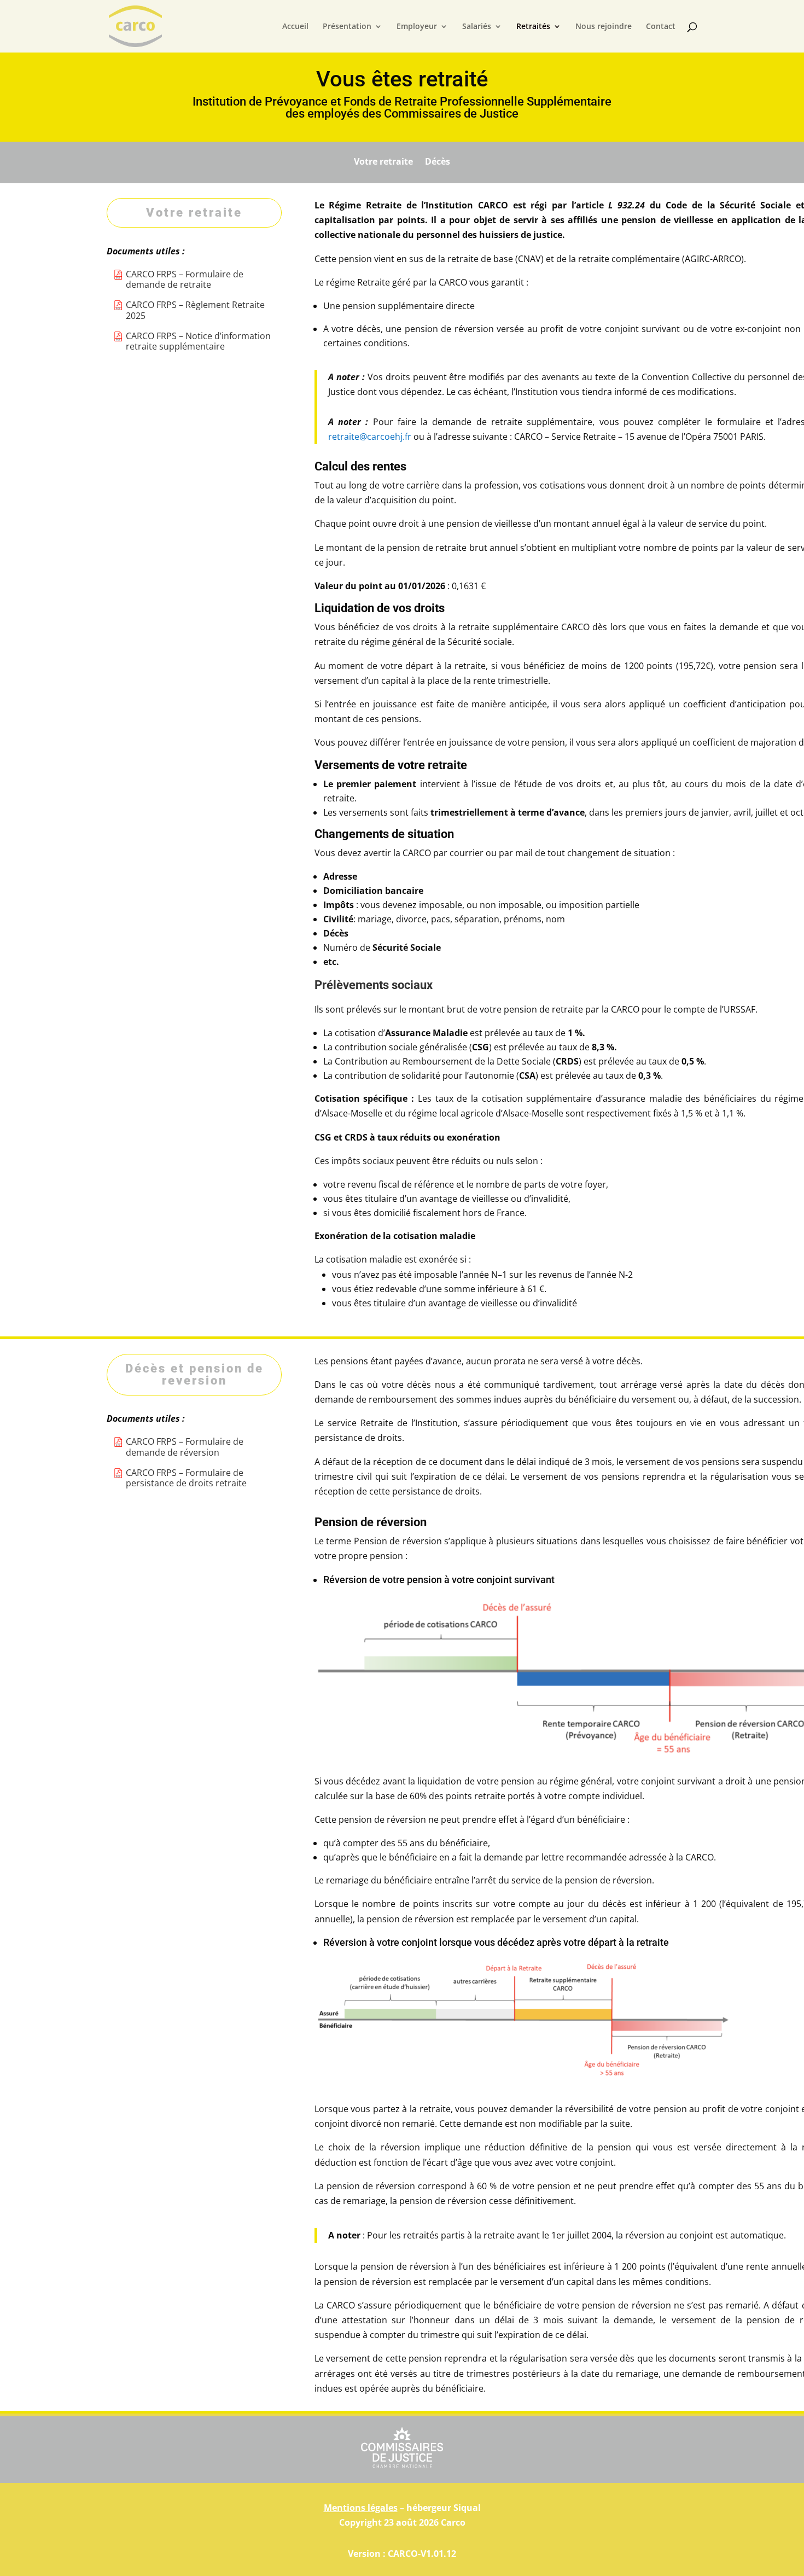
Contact (661, 27)
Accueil (295, 27)
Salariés (477, 27)
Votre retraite (383, 160)
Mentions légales (361, 2508)
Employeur (417, 27)
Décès (438, 160)
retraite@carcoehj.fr (370, 437)
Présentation (347, 27)
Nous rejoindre (604, 27)
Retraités (533, 27)
